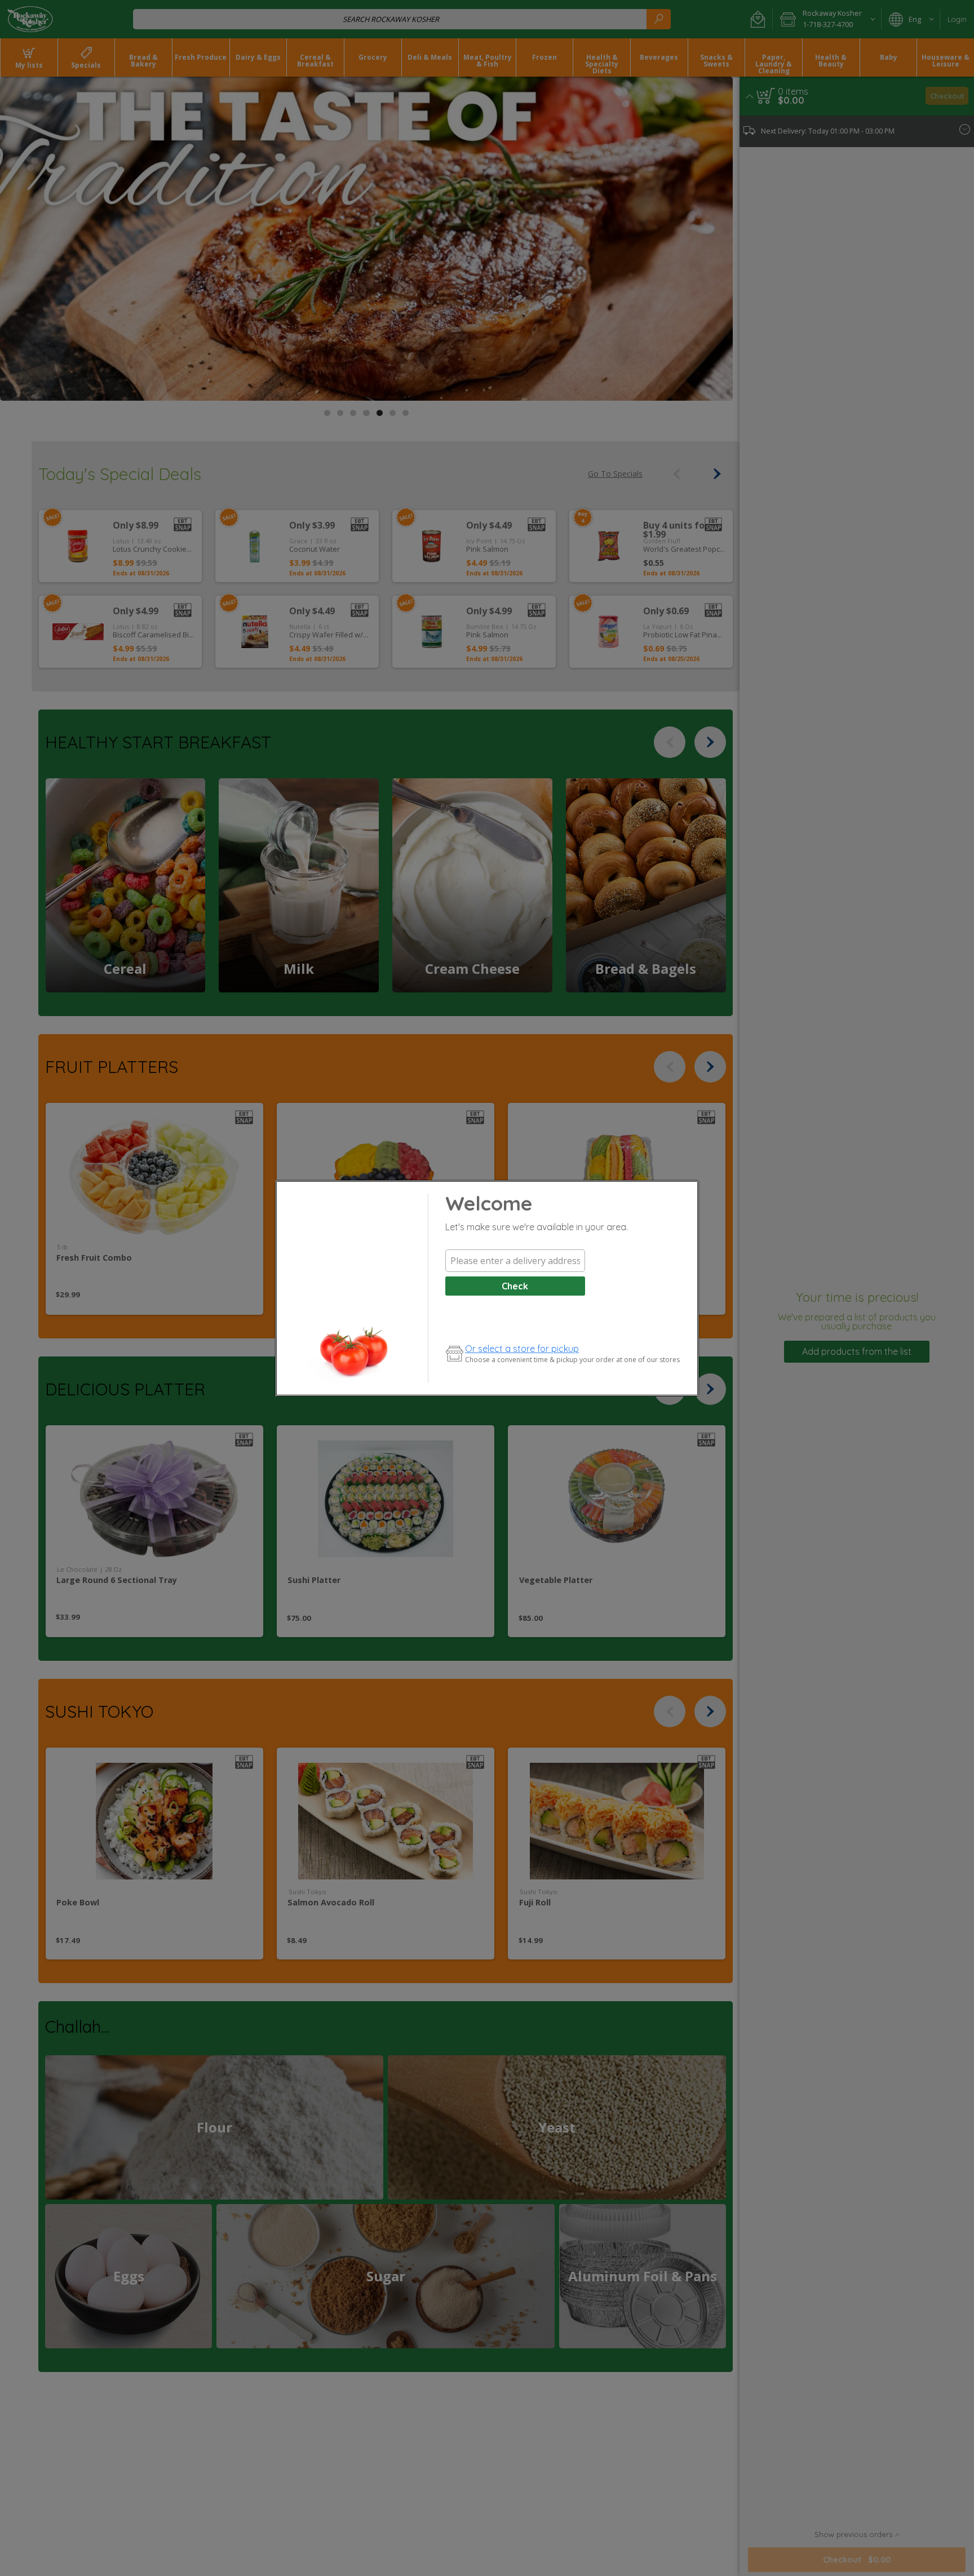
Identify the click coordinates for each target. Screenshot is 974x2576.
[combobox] (515, 1261)
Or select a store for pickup (522, 1349)
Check (515, 1286)
